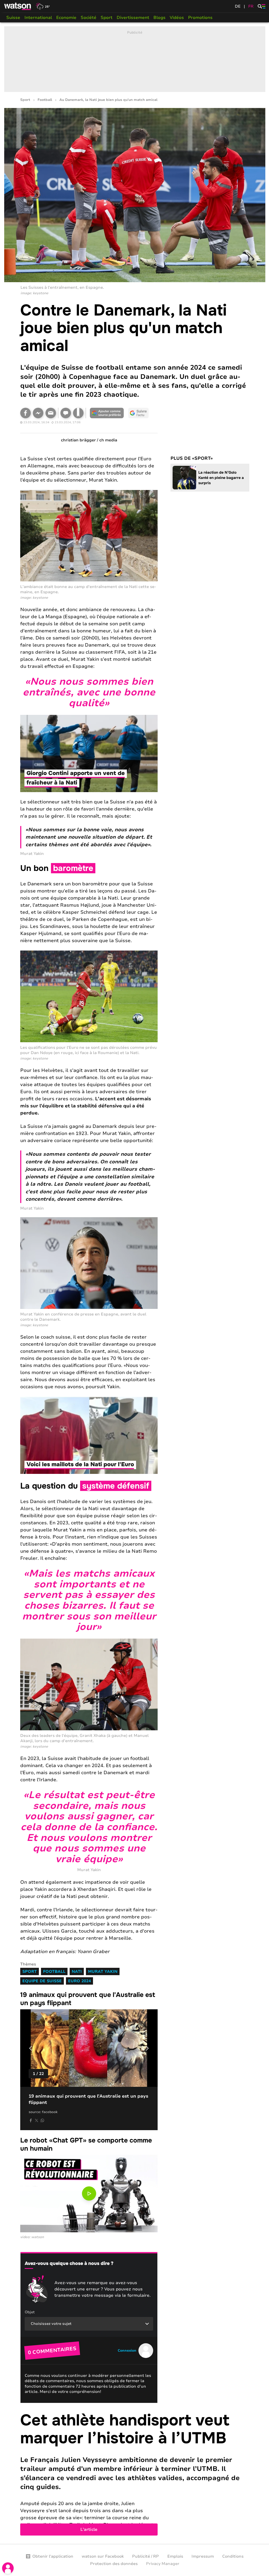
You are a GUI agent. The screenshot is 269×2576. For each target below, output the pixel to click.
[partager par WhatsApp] (42, 2120)
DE (238, 6)
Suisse (13, 18)
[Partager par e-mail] (51, 413)
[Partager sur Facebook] (25, 413)
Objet (30, 2312)
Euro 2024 (79, 1981)
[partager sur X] (37, 2120)
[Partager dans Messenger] (38, 413)
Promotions (200, 18)
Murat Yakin (103, 1971)
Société (89, 18)
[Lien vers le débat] (66, 413)
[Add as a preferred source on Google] (107, 413)
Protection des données (114, 2564)
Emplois (175, 2556)
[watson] (18, 6)
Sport (107, 18)
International (38, 18)
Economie (66, 18)
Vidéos (177, 18)
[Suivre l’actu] (138, 413)
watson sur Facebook (103, 2556)
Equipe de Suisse (42, 1981)
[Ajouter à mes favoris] (78, 413)
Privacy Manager (163, 2564)
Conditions (233, 2556)
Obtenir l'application (53, 2556)
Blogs (159, 18)
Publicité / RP (146, 2556)
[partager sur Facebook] (31, 2120)
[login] (8, 2568)
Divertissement (133, 18)
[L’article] (135, 2474)
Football (45, 100)
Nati (77, 1971)
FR (251, 6)
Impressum (203, 2556)
